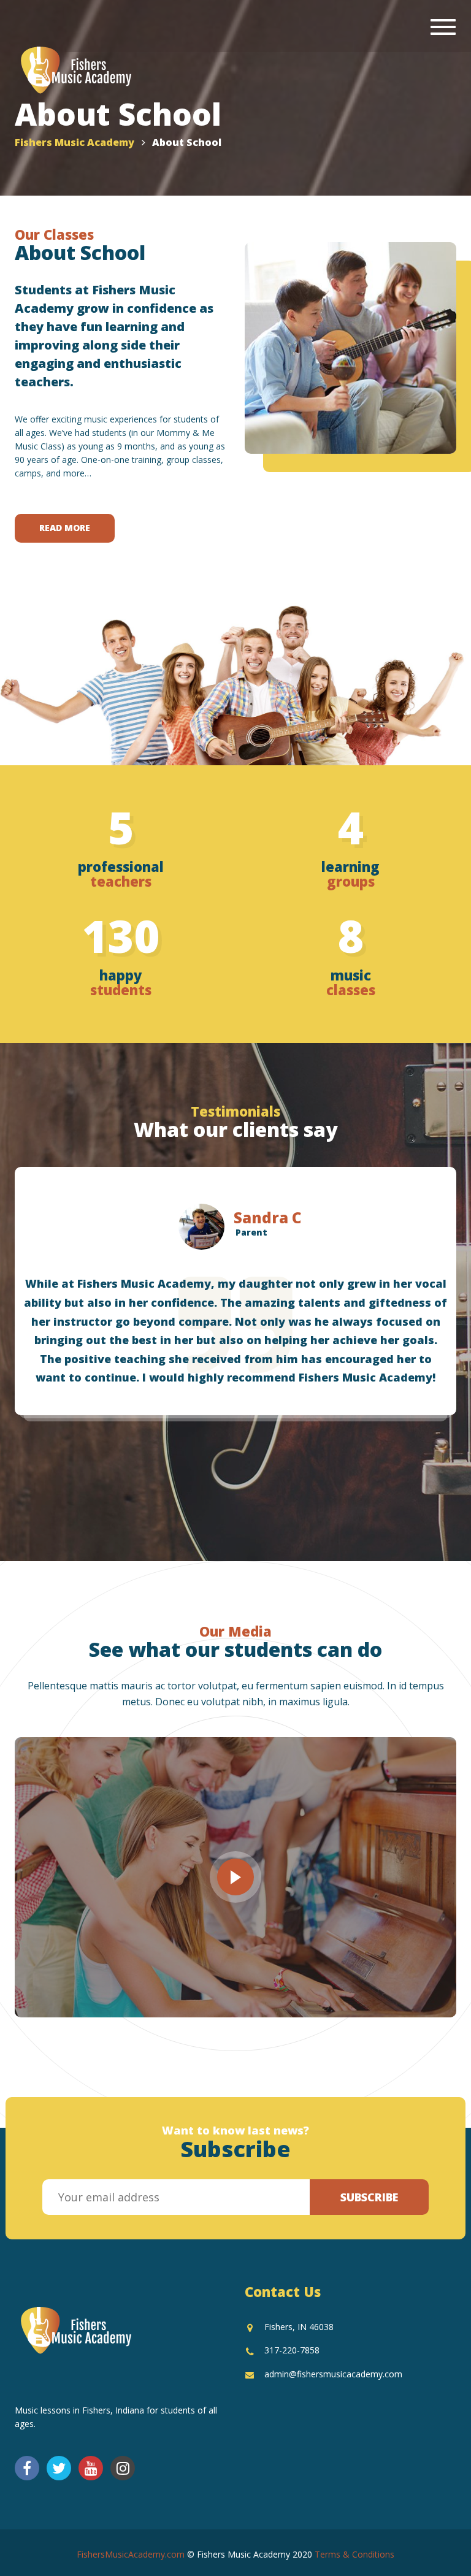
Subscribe (369, 2197)
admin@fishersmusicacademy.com (333, 2374)
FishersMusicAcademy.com (131, 2554)
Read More (65, 528)
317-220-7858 (292, 2350)
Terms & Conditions (354, 2554)
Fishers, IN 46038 (299, 2327)
